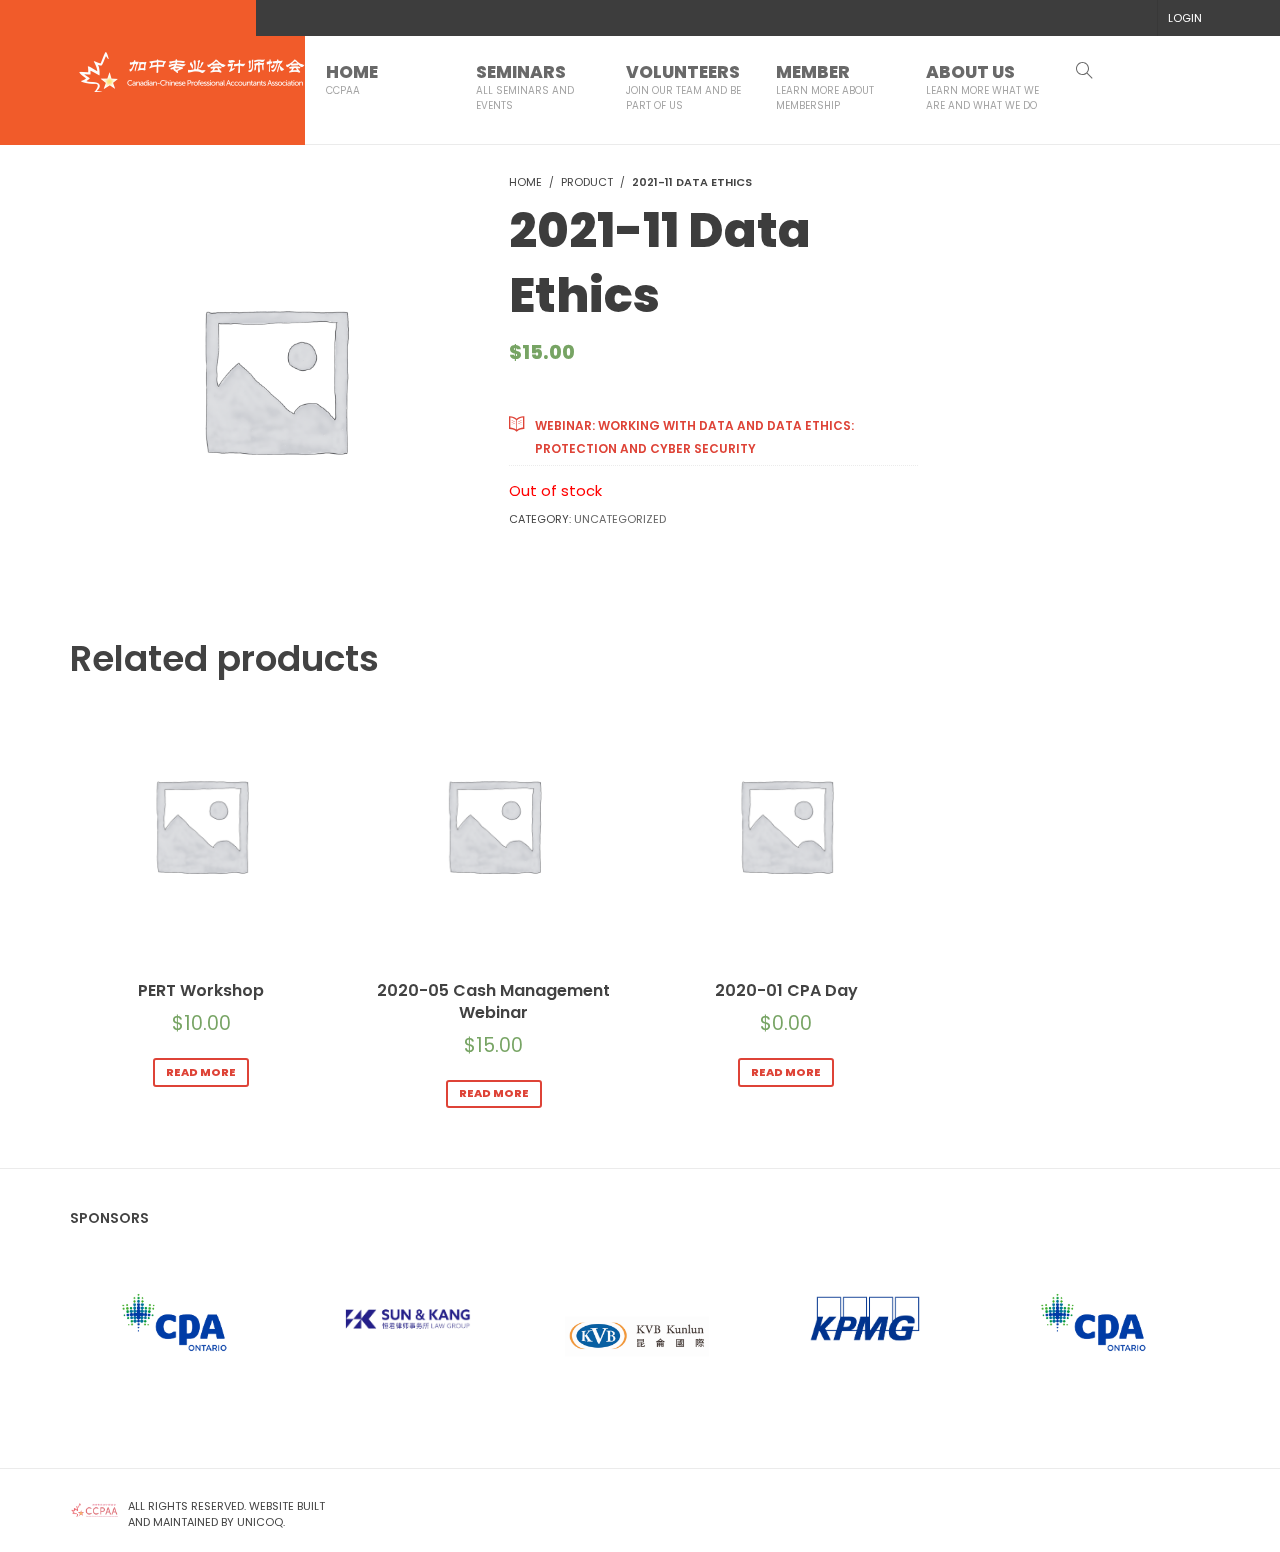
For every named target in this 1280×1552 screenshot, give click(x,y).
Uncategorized (620, 519)
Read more (201, 1072)
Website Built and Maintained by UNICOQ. (226, 1514)
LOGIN (1185, 18)
